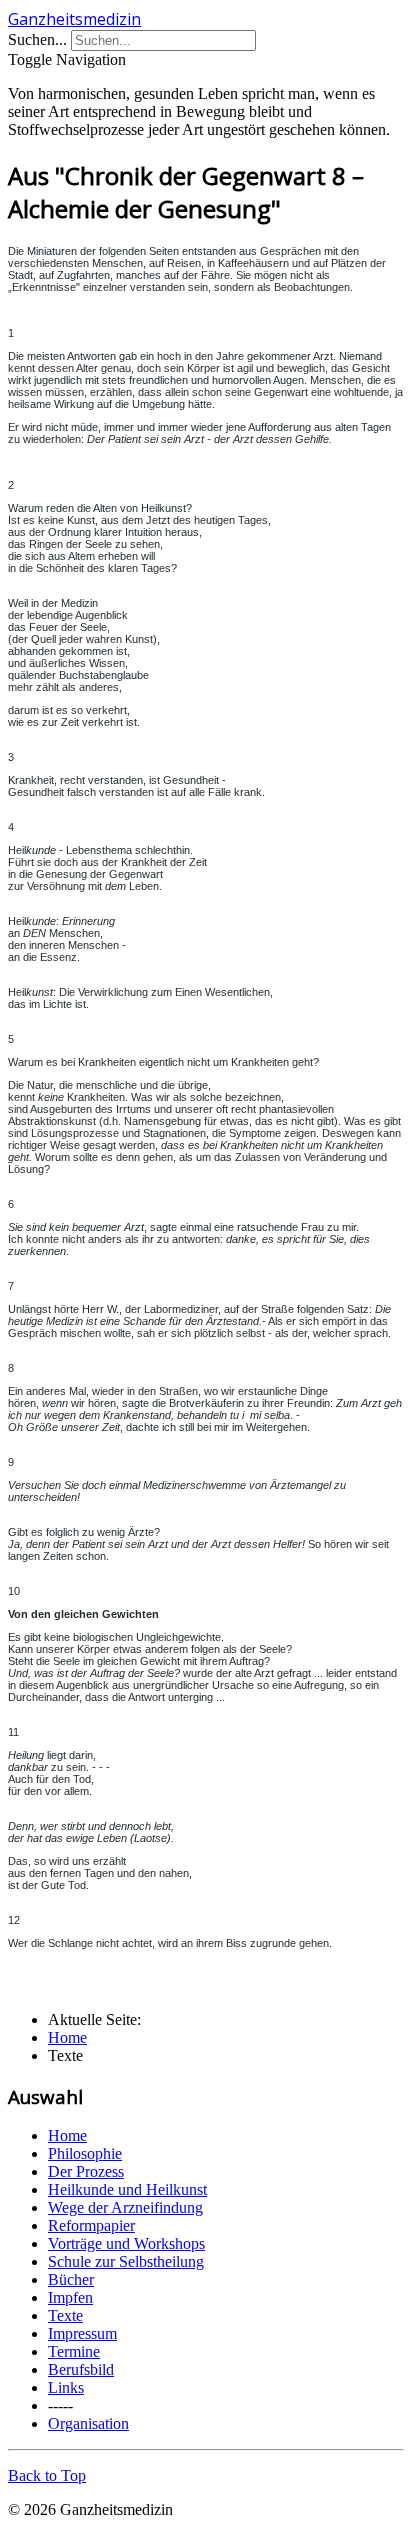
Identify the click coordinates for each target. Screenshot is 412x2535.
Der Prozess (86, 2171)
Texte (65, 2315)
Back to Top (47, 2475)
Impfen (70, 2297)
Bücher (71, 2279)
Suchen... (37, 39)
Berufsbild (81, 2369)
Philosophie (85, 2153)
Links (66, 2387)
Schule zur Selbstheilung (126, 2261)
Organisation (88, 2423)
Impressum (82, 2333)
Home (67, 2135)
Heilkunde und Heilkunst (127, 2189)
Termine (74, 2351)
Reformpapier (91, 2225)
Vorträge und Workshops (126, 2243)
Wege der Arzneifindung (125, 2207)
